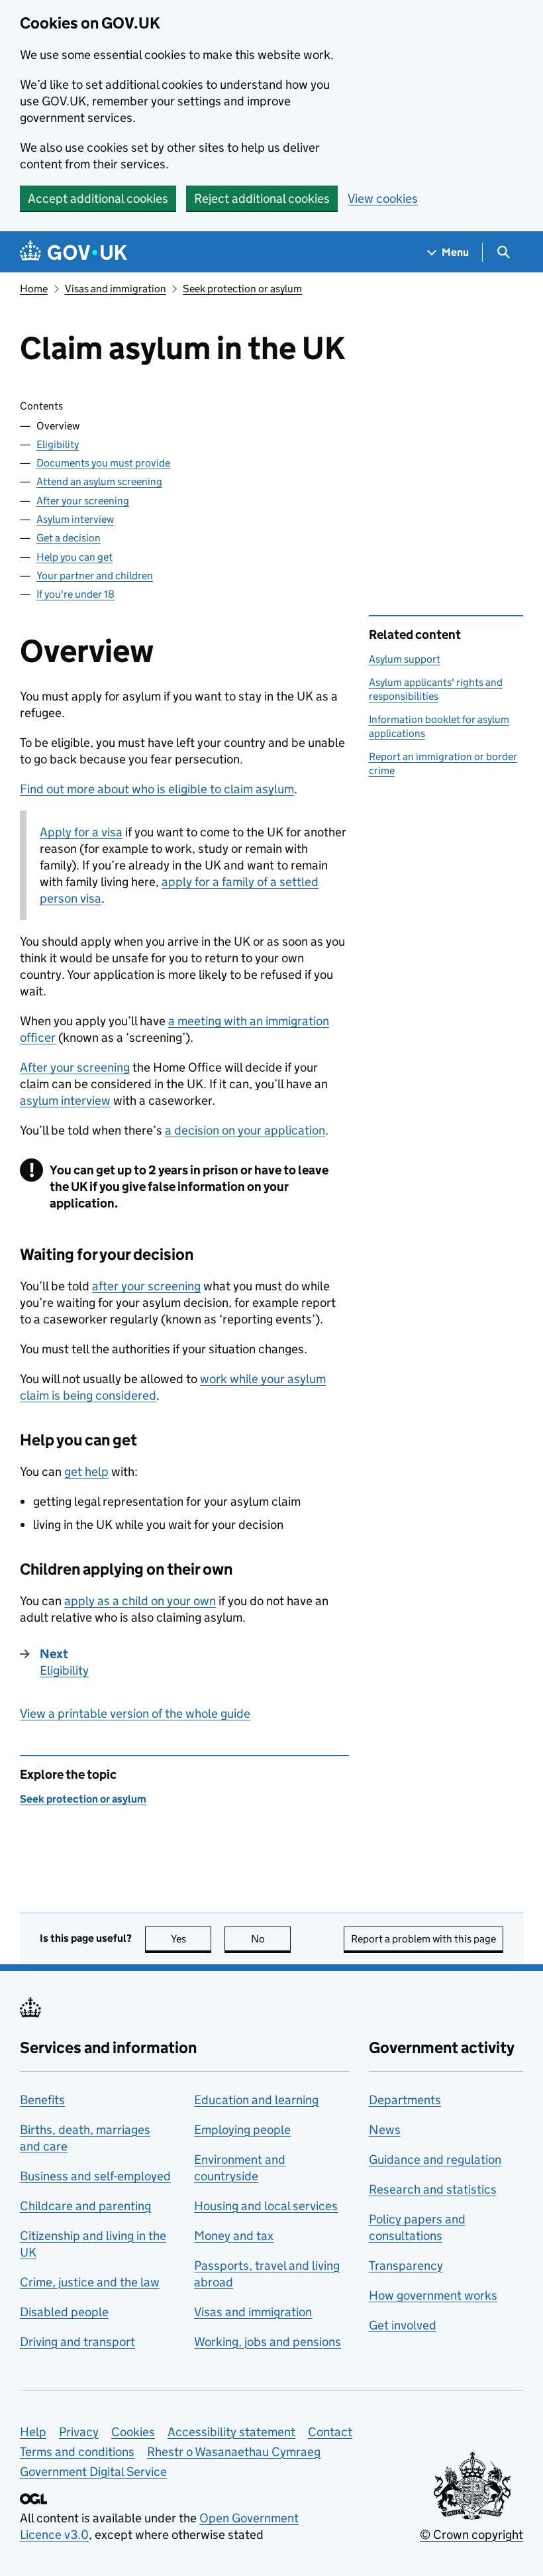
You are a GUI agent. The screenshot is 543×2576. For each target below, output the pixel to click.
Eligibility (58, 444)
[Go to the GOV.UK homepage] (74, 252)
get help (86, 1472)
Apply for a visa (81, 832)
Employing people (242, 2130)
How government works (433, 2295)
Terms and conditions (77, 2452)
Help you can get (74, 557)
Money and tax (234, 2236)
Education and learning (256, 2100)
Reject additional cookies (262, 198)
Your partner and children (95, 576)
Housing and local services (266, 2206)
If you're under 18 (75, 594)
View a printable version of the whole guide (135, 1713)
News (385, 2130)
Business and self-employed (95, 2176)
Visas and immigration (116, 289)
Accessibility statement (231, 2432)
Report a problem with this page (423, 1939)
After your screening (83, 501)
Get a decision (69, 538)
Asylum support (405, 659)
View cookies (383, 198)
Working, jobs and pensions (268, 2342)
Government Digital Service (93, 2472)
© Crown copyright (471, 2535)
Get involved (403, 2325)
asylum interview (65, 1100)
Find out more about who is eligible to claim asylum (157, 789)
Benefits (42, 2100)
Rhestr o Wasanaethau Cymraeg (234, 2452)
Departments (405, 2100)
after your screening (146, 1286)
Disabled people (64, 2312)
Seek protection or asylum (242, 289)
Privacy (79, 2432)
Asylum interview (75, 519)
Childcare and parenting (85, 2206)
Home (34, 289)
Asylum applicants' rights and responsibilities (436, 689)
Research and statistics (433, 2189)
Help (33, 2432)
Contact (330, 2432)
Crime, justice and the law (90, 2282)
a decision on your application (245, 1130)
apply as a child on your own (140, 1601)
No (271, 1939)
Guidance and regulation (435, 2159)
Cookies (133, 2432)
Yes (191, 1939)
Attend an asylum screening (99, 481)
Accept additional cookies (98, 198)
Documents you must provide (103, 463)
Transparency (406, 2266)
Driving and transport (77, 2342)
